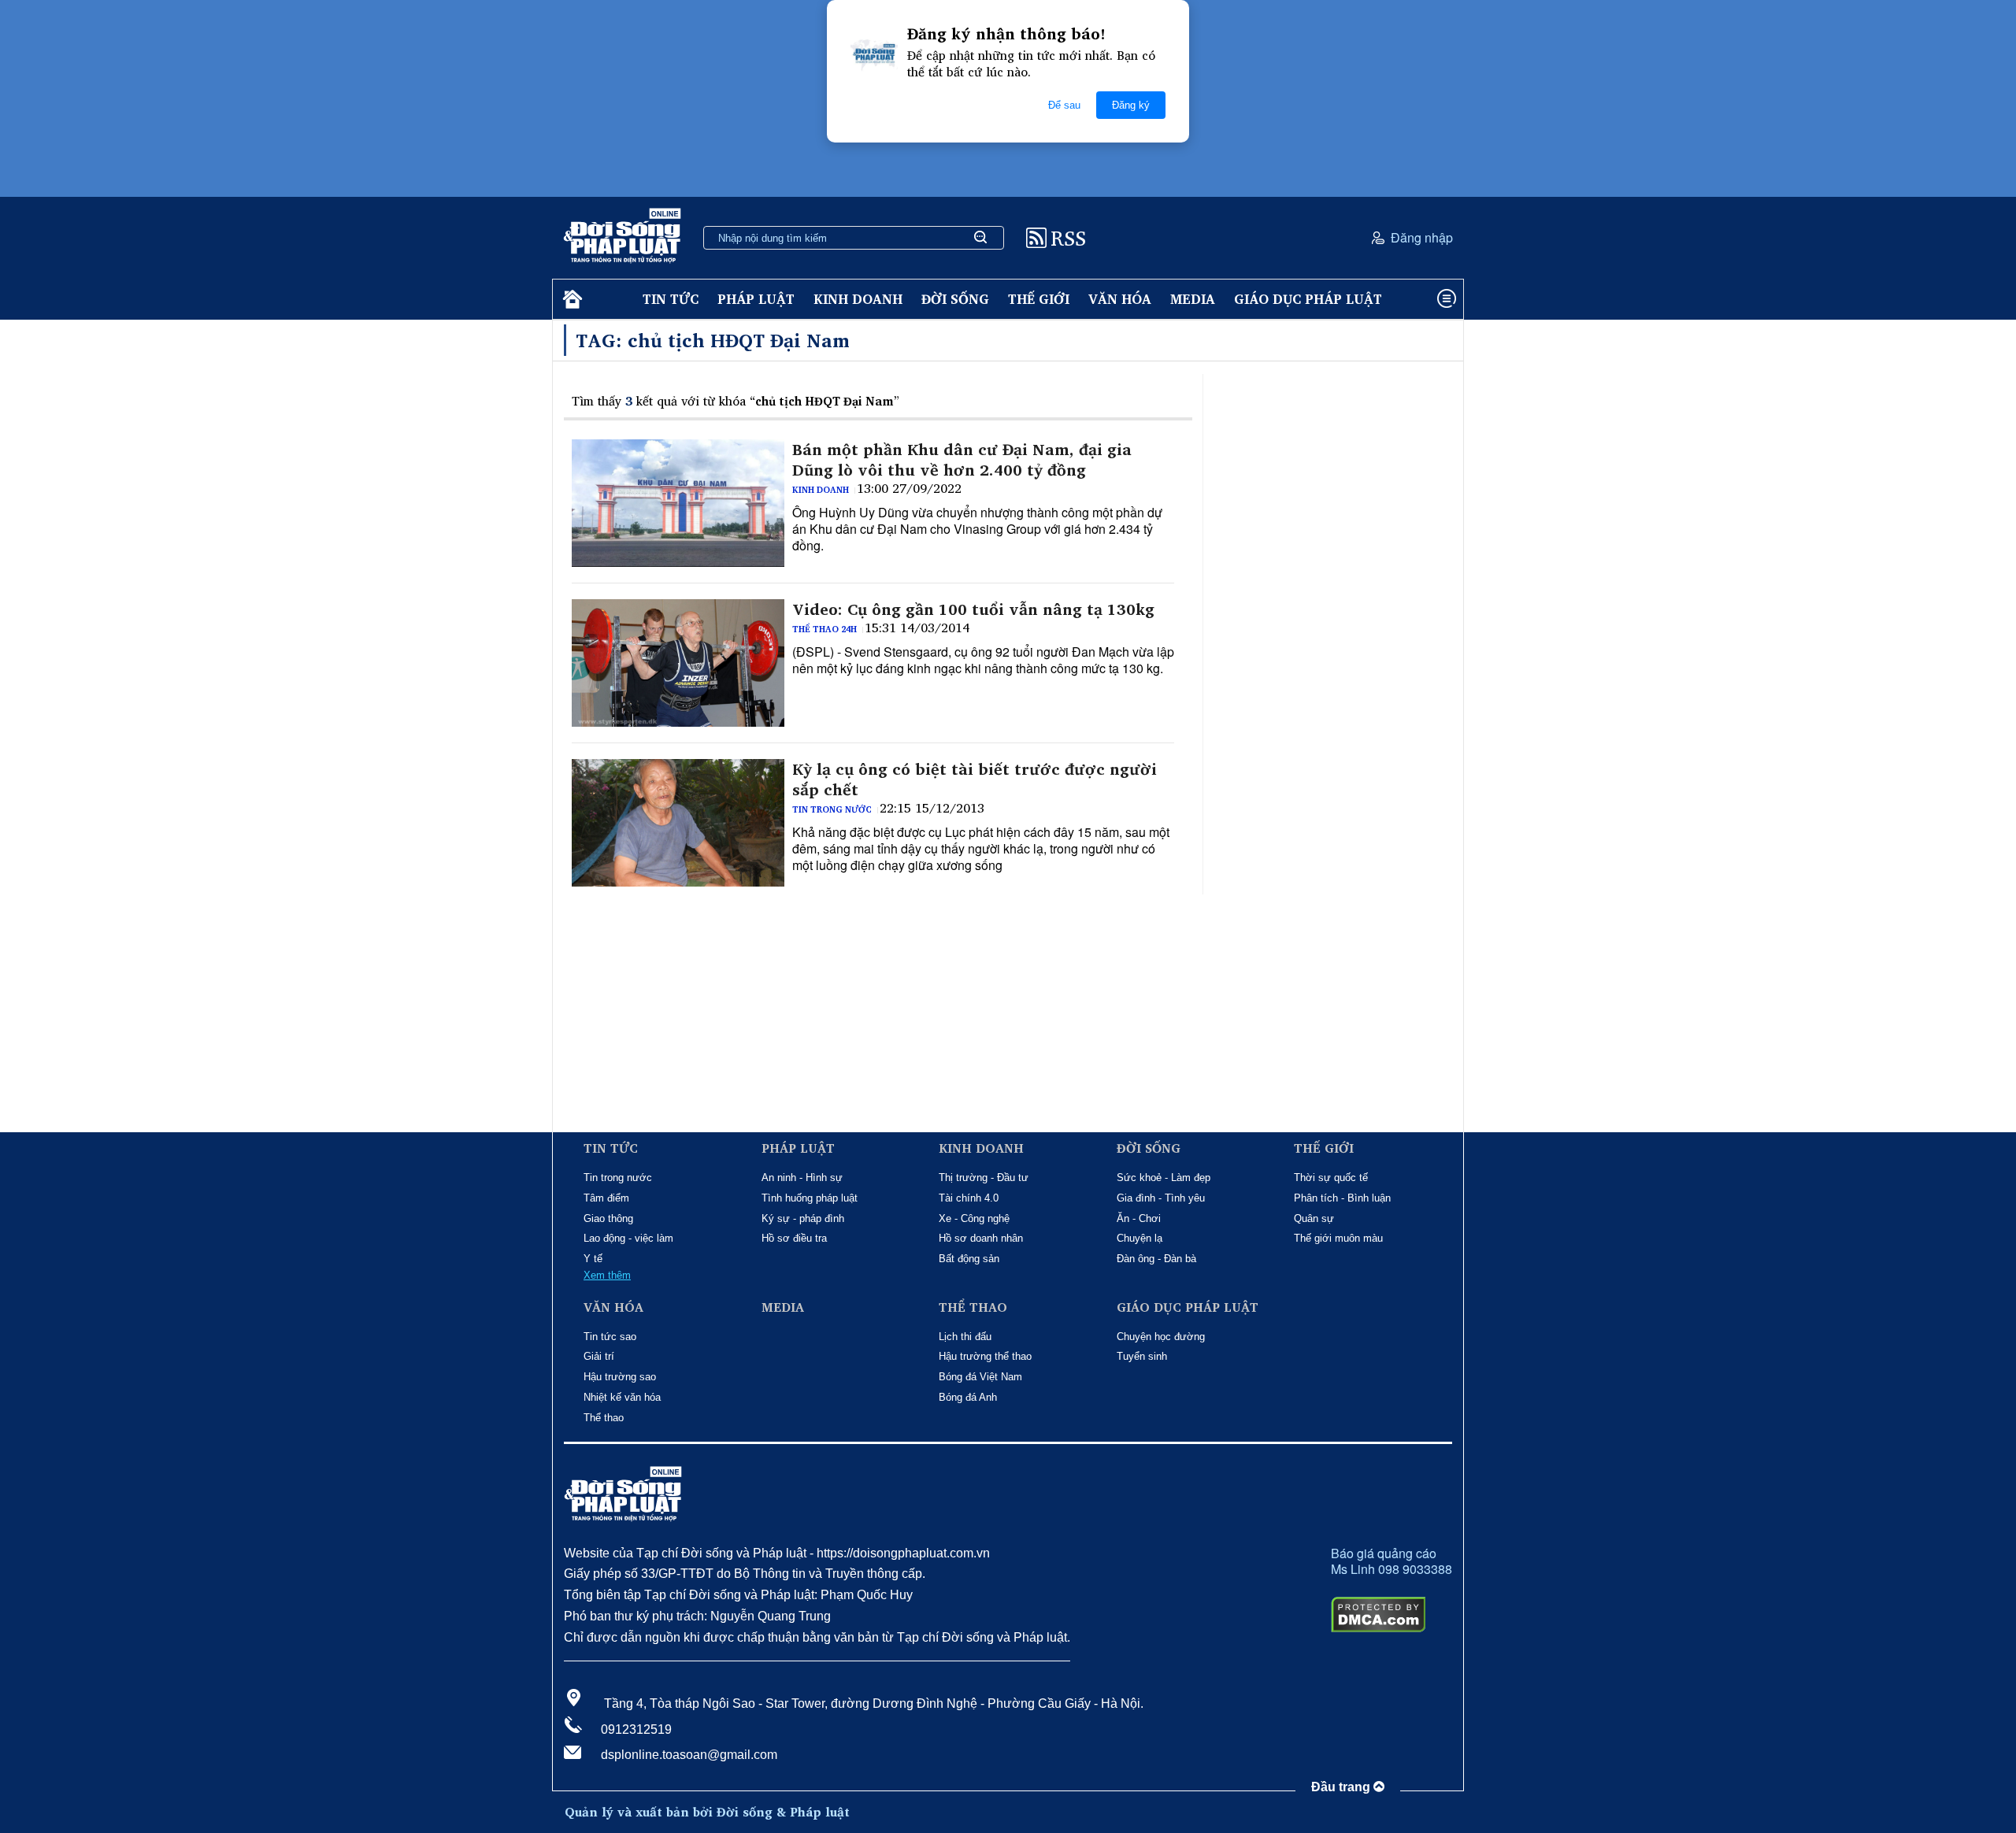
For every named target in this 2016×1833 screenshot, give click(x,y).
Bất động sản (969, 1259)
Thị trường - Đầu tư (984, 1178)
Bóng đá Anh (968, 1397)
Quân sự (1314, 1218)
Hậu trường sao (620, 1377)
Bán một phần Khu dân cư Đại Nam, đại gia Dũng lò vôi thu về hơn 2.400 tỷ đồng (962, 460)
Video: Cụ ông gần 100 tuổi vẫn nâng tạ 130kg (973, 609)
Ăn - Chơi (1139, 1218)
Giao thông (608, 1218)
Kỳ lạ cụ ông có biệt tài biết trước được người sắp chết (975, 779)
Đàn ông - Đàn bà (1156, 1259)
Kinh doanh (858, 299)
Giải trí (599, 1356)
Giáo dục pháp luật (1308, 299)
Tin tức (671, 299)
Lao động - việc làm (628, 1238)
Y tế (593, 1259)
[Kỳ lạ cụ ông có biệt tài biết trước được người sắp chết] (678, 823)
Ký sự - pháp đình (803, 1218)
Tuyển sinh (1142, 1356)
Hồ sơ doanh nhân (981, 1238)
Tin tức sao (610, 1337)
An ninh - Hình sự (802, 1178)
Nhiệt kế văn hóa (622, 1397)
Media (1193, 299)
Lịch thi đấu (965, 1337)
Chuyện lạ (1140, 1238)
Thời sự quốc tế (1331, 1178)
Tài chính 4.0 (969, 1198)
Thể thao (604, 1418)
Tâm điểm (606, 1198)
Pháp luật (756, 299)
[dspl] (571, 300)
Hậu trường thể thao (985, 1356)
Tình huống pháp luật (810, 1198)
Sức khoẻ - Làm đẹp (1164, 1178)
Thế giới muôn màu (1338, 1238)
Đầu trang (1342, 1787)
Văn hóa (1120, 299)
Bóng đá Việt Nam (980, 1377)
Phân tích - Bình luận (1342, 1198)
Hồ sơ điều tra (794, 1238)
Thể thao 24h (825, 629)
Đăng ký (1131, 105)
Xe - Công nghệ (974, 1218)
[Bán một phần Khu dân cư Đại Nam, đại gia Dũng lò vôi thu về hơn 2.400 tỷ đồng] (678, 503)
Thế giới (1039, 299)
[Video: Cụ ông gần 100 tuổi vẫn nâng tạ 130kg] (678, 663)
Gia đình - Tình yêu (1161, 1198)
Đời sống (955, 299)
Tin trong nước (832, 809)
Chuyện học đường (1161, 1337)
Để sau (1064, 105)
